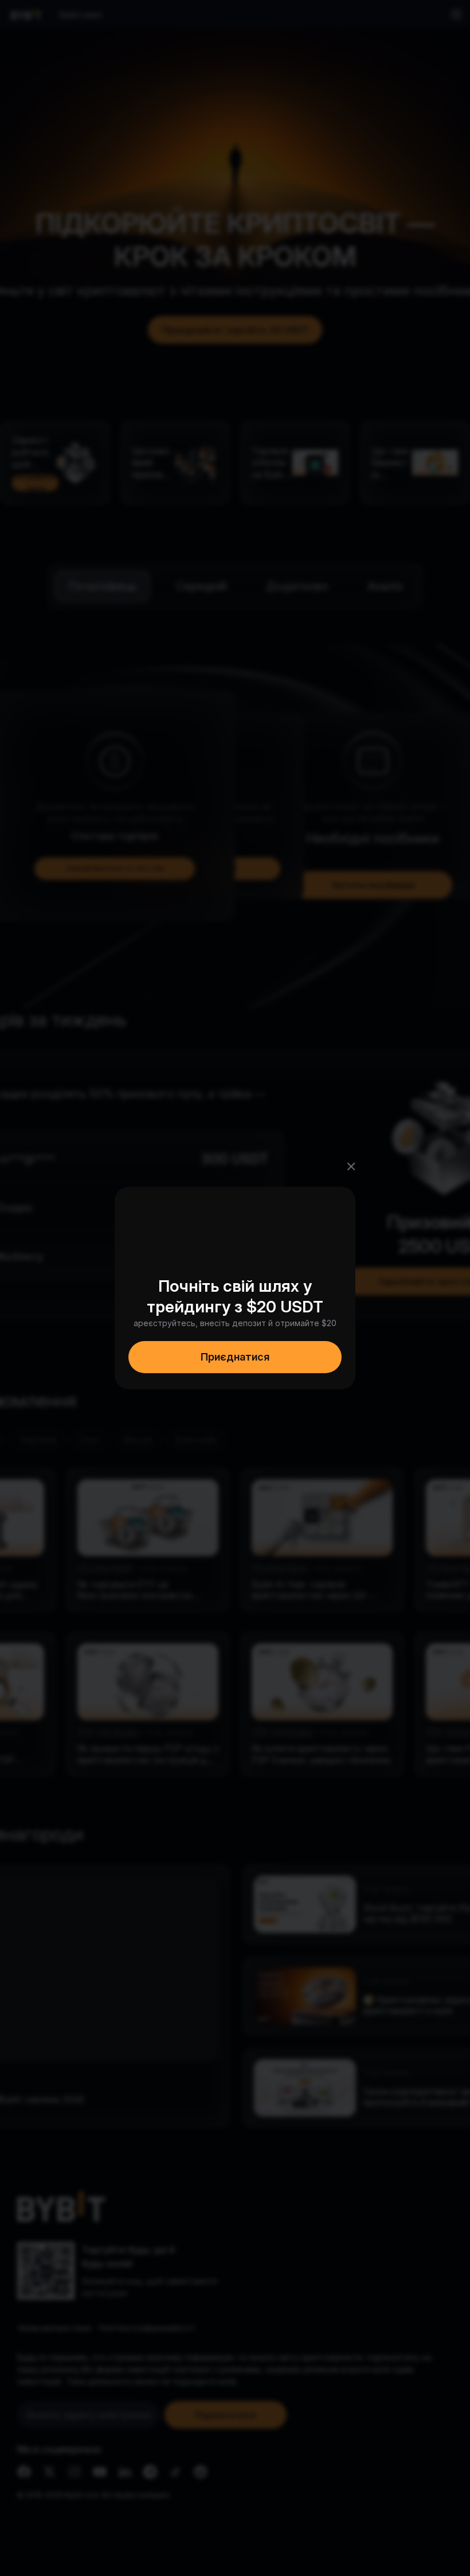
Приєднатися (235, 1357)
